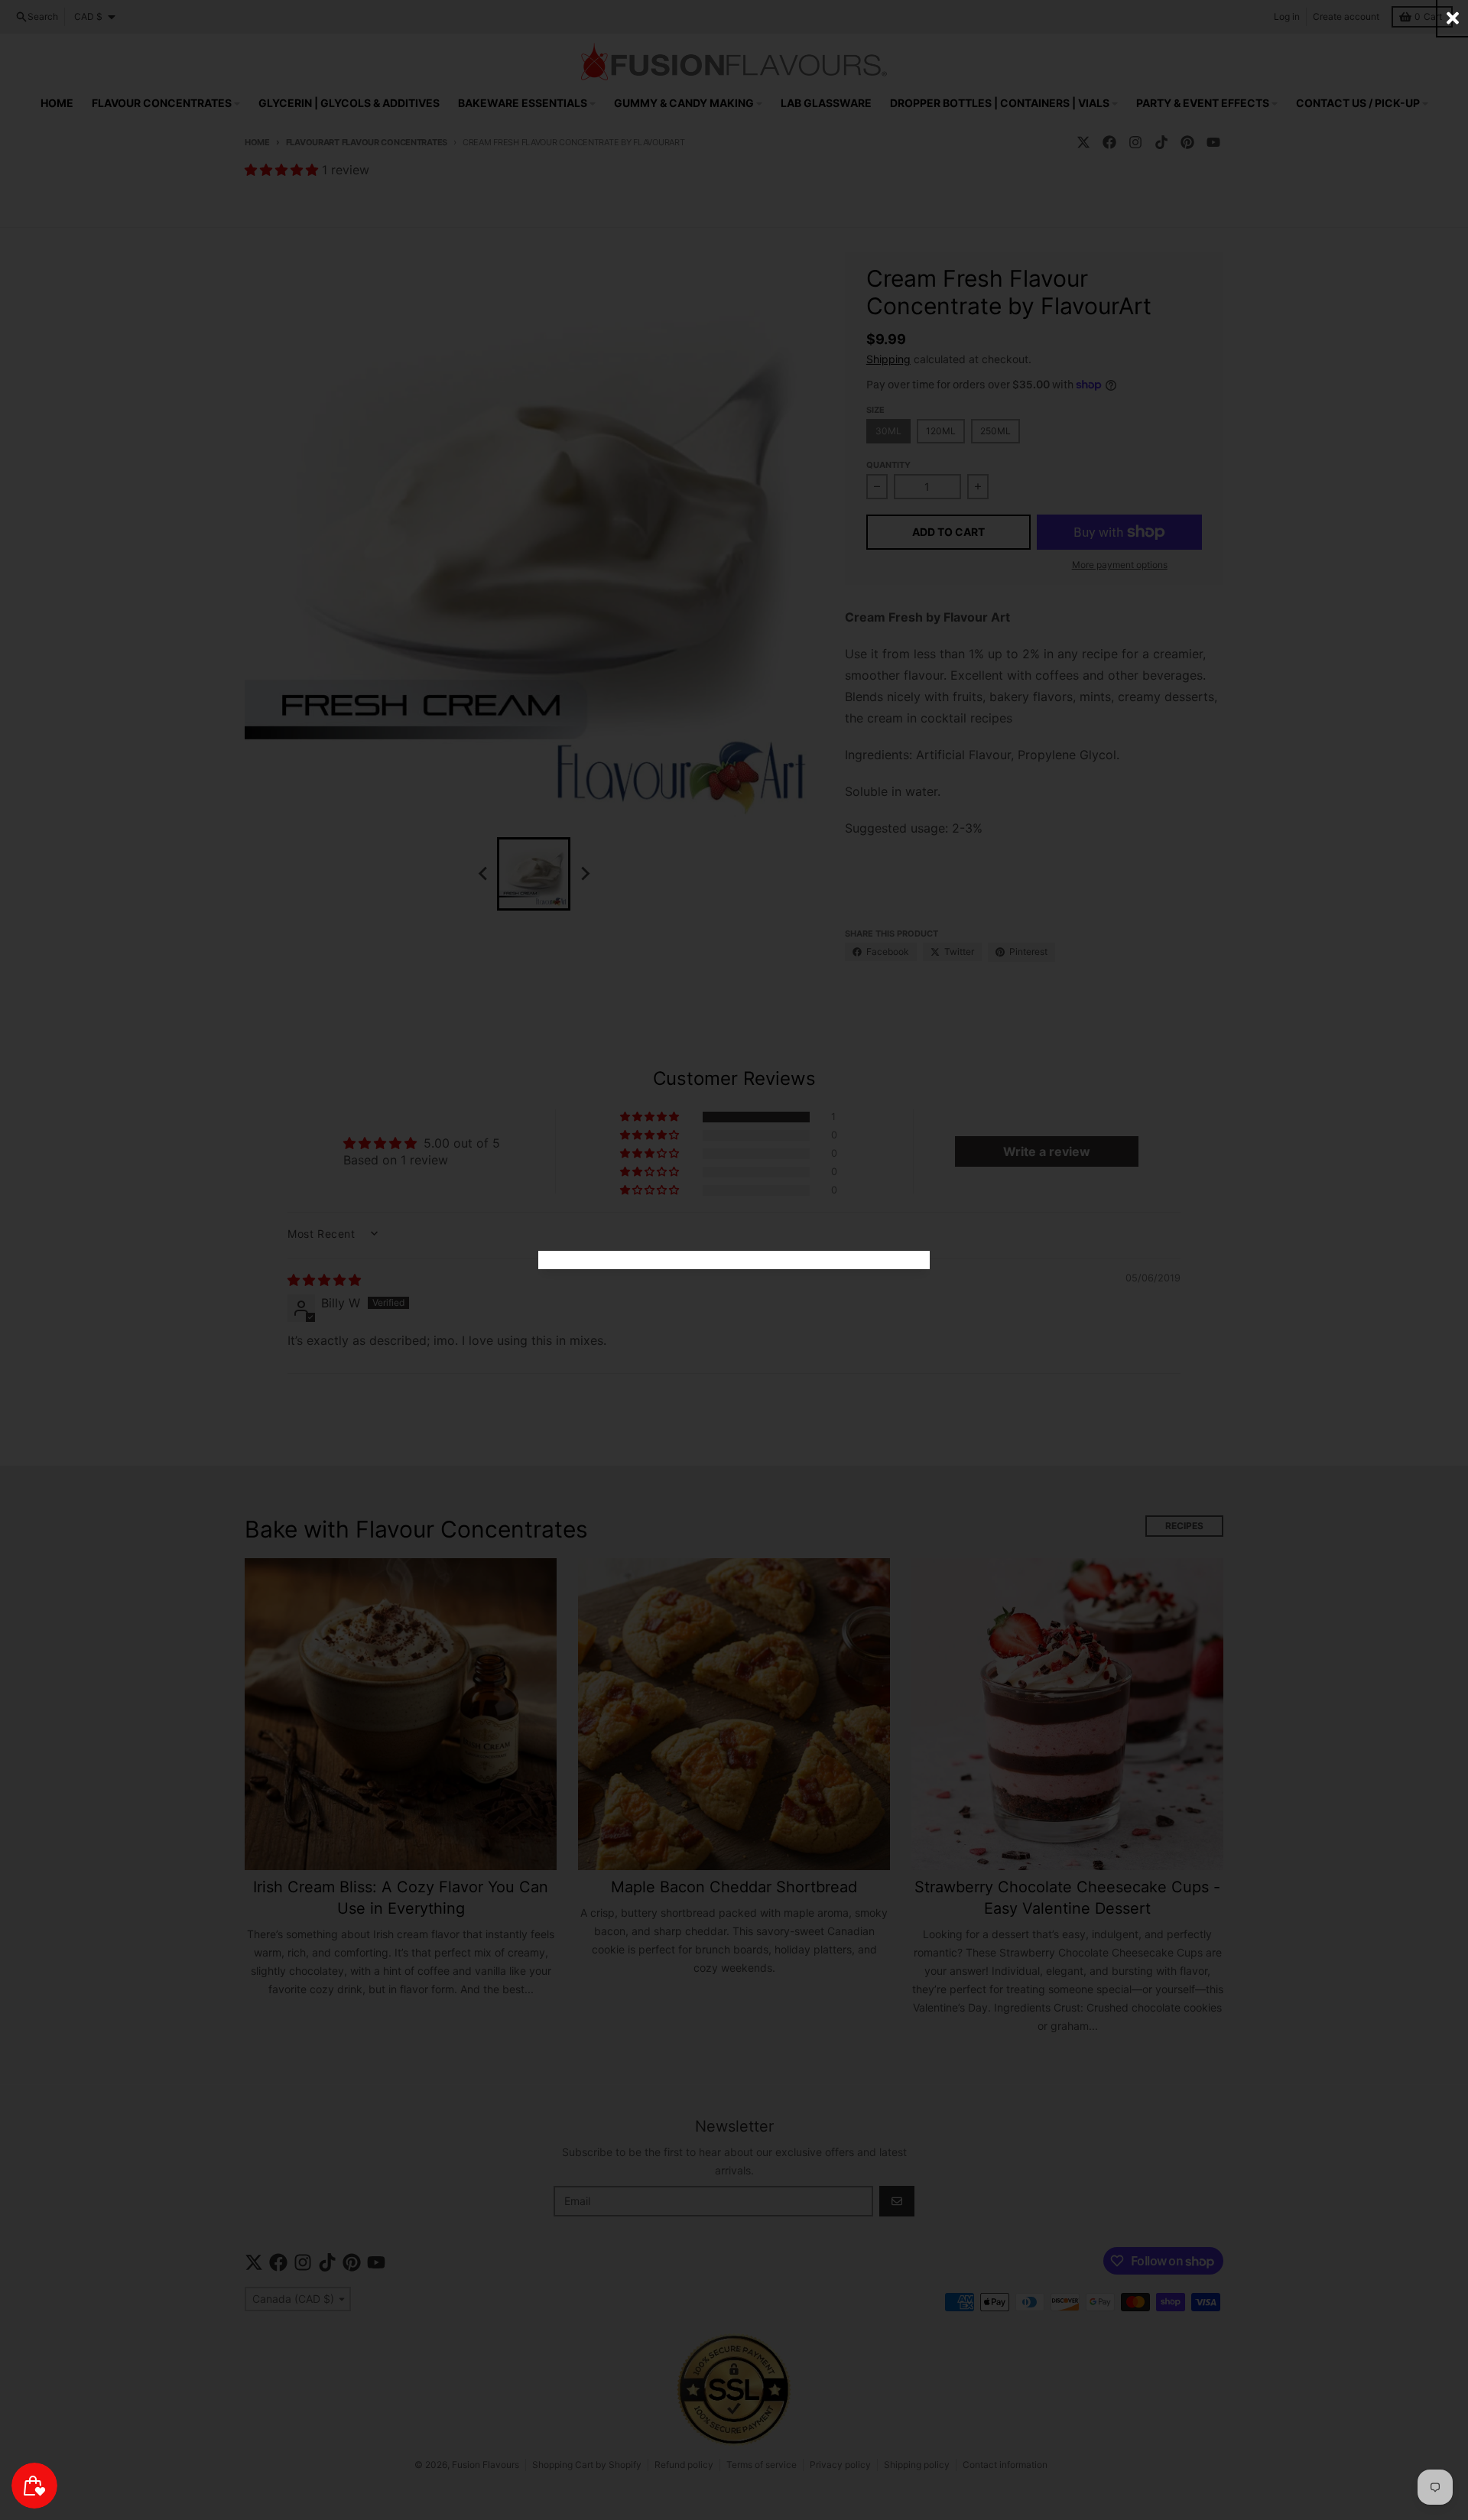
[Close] (1453, 18)
